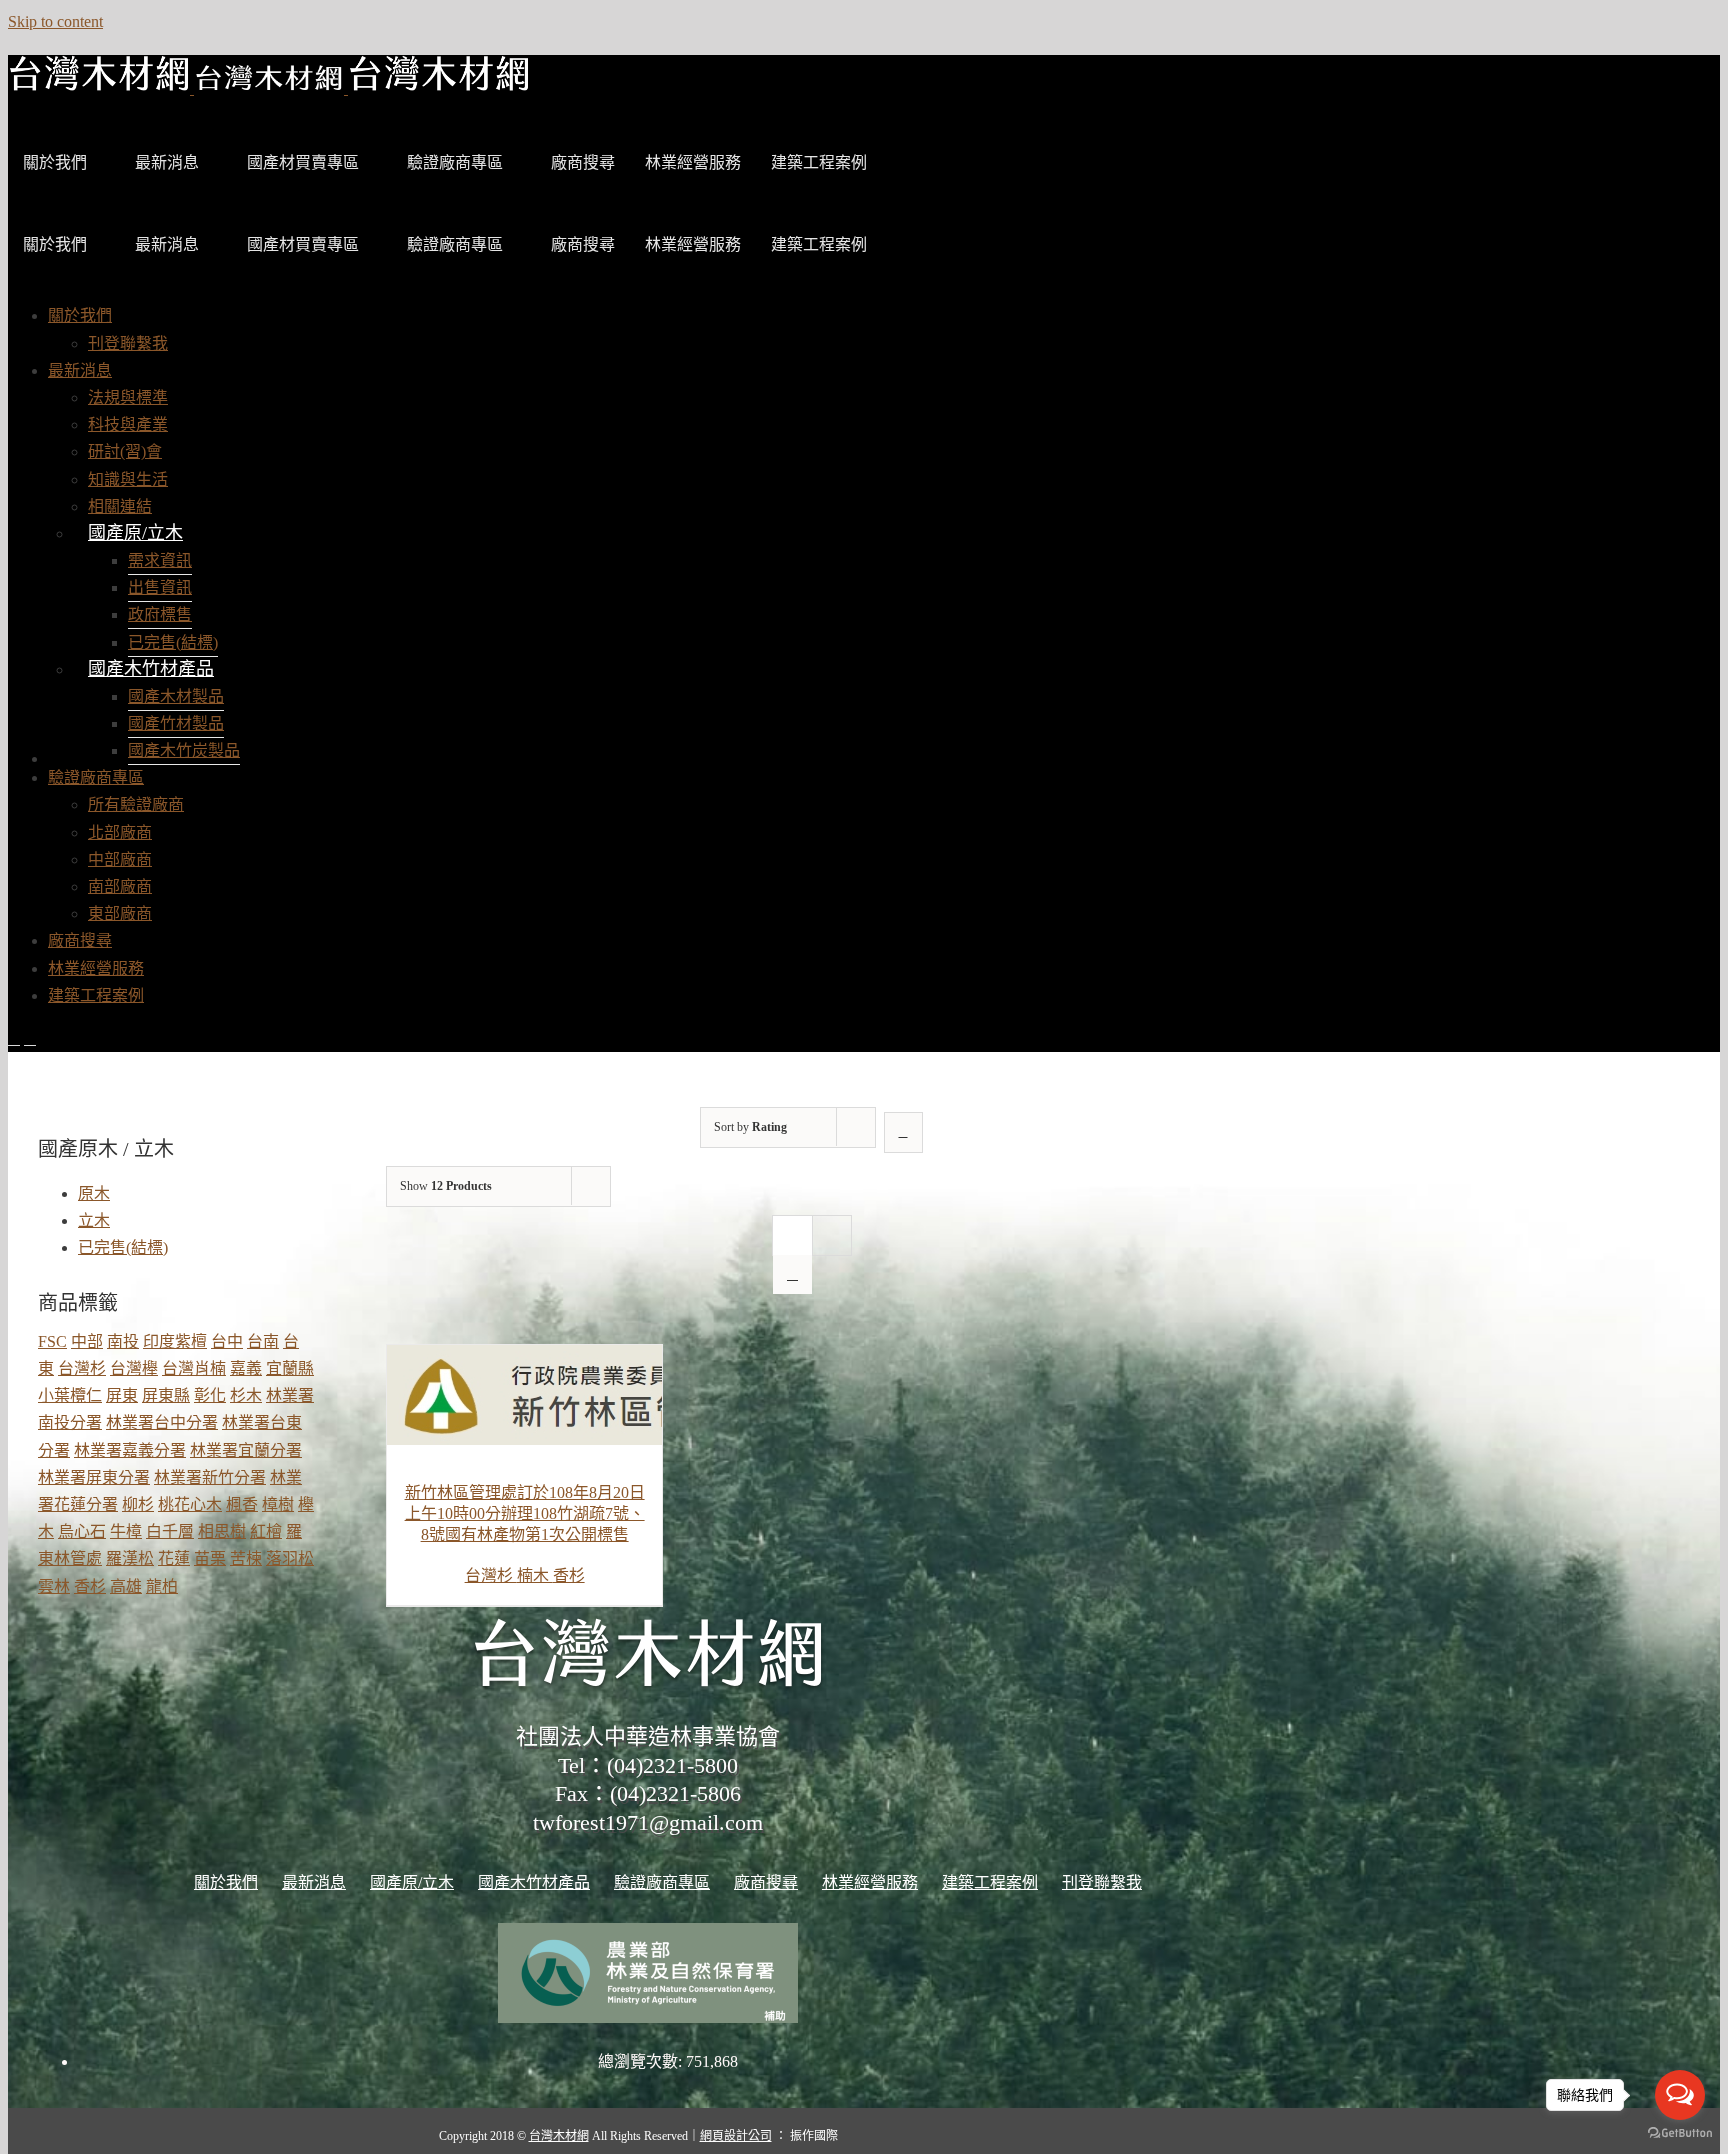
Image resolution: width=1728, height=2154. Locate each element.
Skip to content (55, 21)
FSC (52, 1341)
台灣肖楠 (194, 1368)
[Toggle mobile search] (30, 1038)
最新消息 (167, 162)
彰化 (210, 1395)
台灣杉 (491, 1575)
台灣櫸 (134, 1368)
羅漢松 (130, 1558)
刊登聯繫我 (1102, 1882)
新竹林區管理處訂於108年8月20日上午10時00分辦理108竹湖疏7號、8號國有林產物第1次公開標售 (525, 1513)
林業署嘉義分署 (130, 1450)
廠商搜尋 (583, 162)
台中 (227, 1341)
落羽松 (290, 1558)
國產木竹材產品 (151, 669)
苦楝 (246, 1558)
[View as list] (792, 1274)
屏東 (122, 1395)
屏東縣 (166, 1395)
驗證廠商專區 (455, 162)
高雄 (126, 1586)
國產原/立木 (135, 533)
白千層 (170, 1531)
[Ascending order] (903, 1132)
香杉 (569, 1575)
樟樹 (278, 1504)
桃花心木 (190, 1504)
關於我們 (55, 162)
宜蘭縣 (290, 1368)
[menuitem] (80, 315)
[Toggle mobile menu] (14, 1038)
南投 (123, 1341)
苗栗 (210, 1558)
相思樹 (222, 1531)
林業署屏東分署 (94, 1477)
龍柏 (162, 1586)
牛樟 (126, 1531)
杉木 (246, 1395)
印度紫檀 (175, 1341)
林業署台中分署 (162, 1422)
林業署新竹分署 (210, 1477)
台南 (263, 1341)
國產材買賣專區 (303, 162)
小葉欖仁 (70, 1395)
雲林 (54, 1586)
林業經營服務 (693, 162)
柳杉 (138, 1504)
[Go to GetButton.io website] (1680, 2133)
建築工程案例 (819, 162)
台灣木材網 (559, 2136)
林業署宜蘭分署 (246, 1450)
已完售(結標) (123, 1247)
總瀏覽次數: (642, 2061)
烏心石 (82, 1531)
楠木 (535, 1575)
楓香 (242, 1504)
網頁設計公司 (736, 2136)
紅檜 (266, 1531)
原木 (94, 1193)
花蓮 (174, 1558)
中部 (87, 1341)
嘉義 (246, 1368)
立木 (94, 1220)
